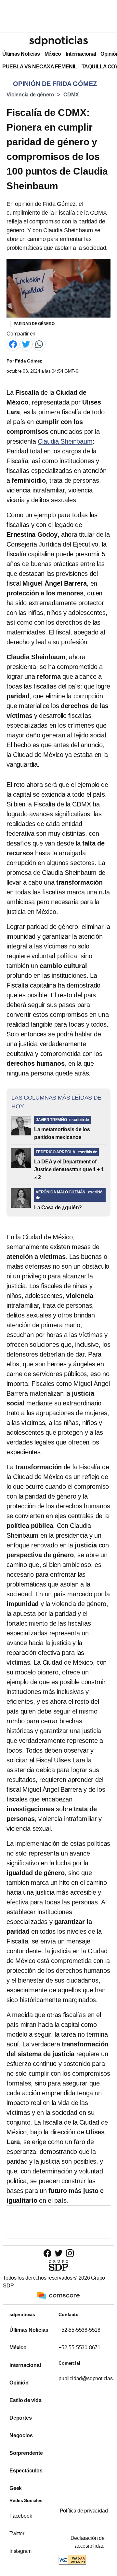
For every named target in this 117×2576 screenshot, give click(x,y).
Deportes (20, 2418)
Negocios (21, 2435)
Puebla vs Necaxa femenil (40, 67)
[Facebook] (13, 344)
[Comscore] (58, 2295)
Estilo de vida (25, 2400)
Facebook (21, 2516)
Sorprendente (26, 2453)
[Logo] (58, 41)
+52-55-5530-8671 (79, 2348)
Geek (16, 2488)
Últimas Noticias (21, 54)
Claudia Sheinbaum (65, 441)
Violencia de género (30, 95)
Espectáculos (26, 2471)
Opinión (19, 2383)
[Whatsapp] (39, 344)
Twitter (17, 2533)
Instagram (20, 2551)
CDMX (71, 95)
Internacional (81, 54)
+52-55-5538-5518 (79, 2330)
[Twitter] (26, 344)
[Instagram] (70, 2253)
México (53, 54)
